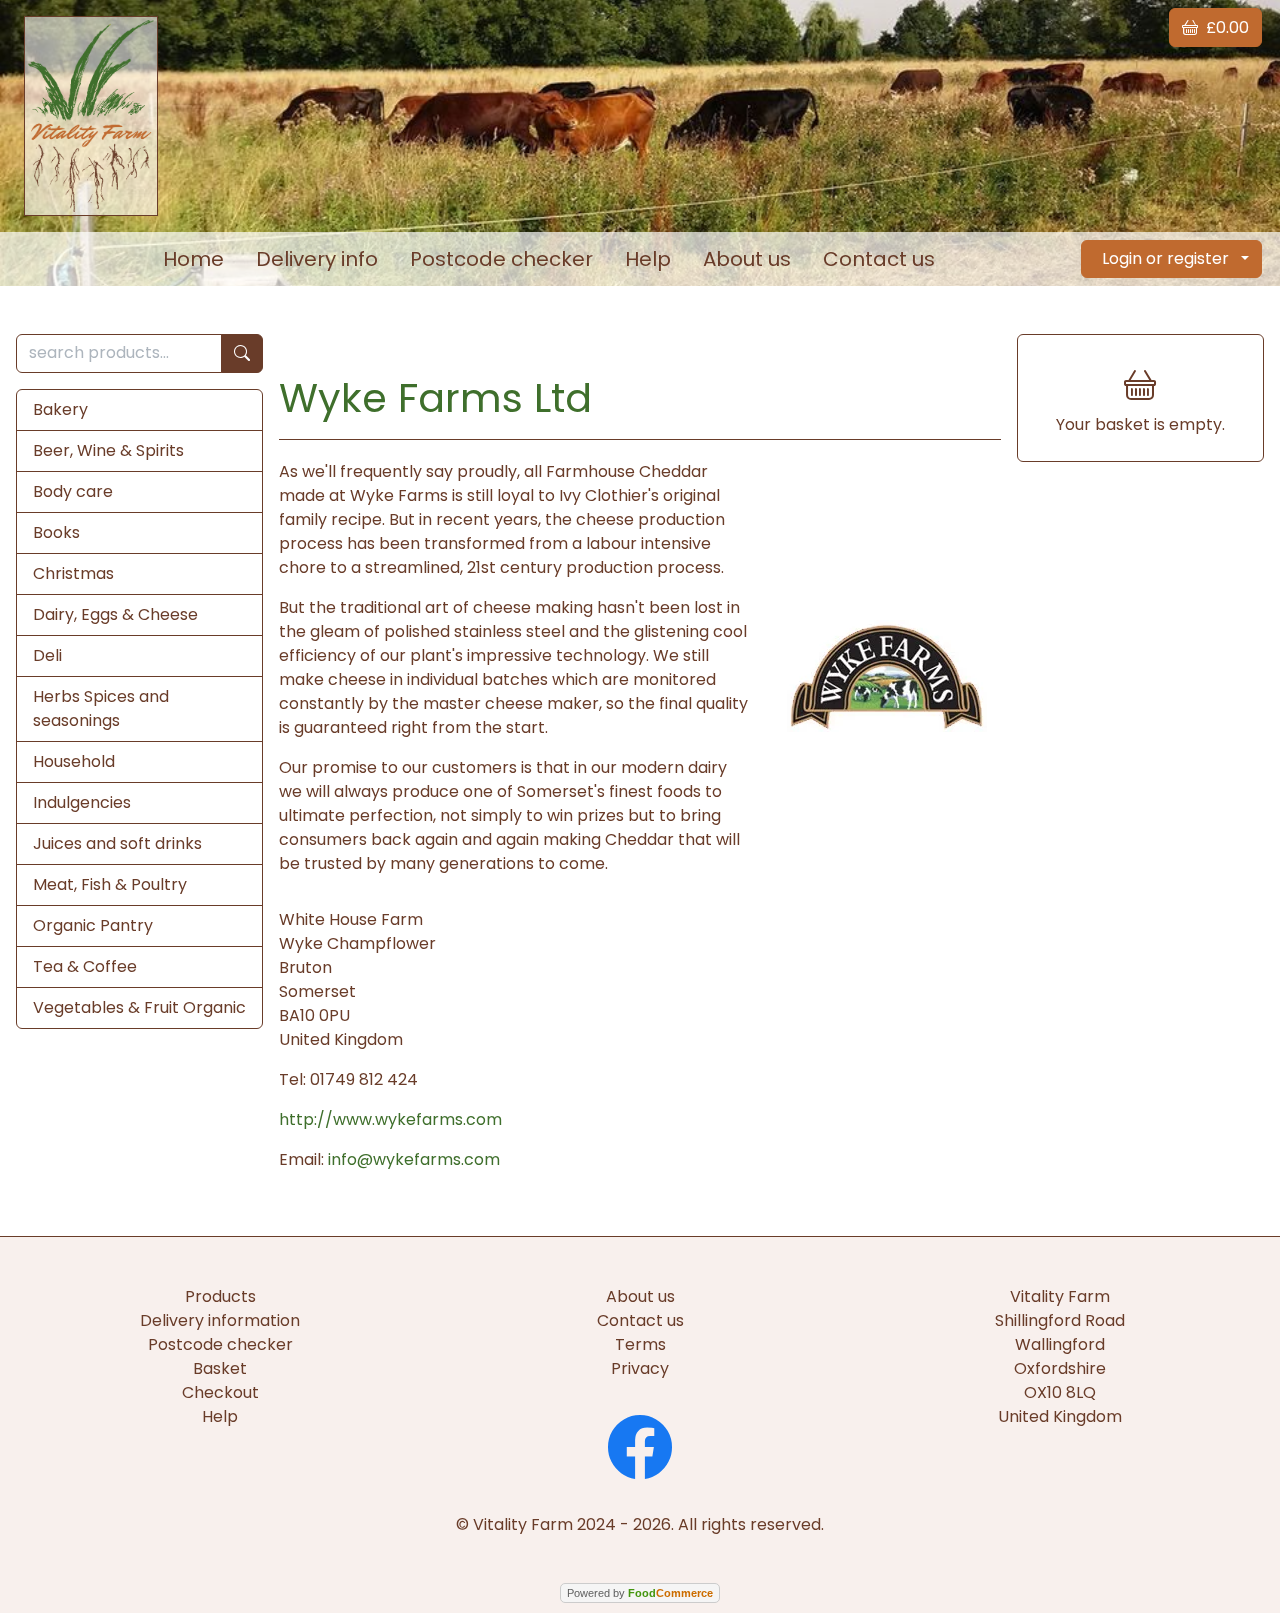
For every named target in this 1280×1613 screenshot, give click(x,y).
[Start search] (242, 353)
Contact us (879, 259)
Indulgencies (82, 802)
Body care (73, 491)
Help (648, 259)
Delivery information (220, 1320)
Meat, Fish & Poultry (110, 884)
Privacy (640, 1368)
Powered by (640, 1593)
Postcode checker (501, 259)
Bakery (60, 409)
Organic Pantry (93, 925)
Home (193, 259)
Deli (47, 655)
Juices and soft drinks (117, 843)
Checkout (220, 1392)
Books (56, 532)
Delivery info (317, 259)
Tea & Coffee (85, 966)
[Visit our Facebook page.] (640, 1444)
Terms (640, 1344)
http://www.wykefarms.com (390, 1119)
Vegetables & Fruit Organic (139, 1007)
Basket (220, 1368)
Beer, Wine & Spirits (108, 450)
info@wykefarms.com (414, 1159)
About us (747, 259)
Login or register (1165, 258)
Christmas (73, 573)
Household (74, 761)
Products (220, 1296)
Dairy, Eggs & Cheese (115, 614)
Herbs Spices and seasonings (101, 708)
